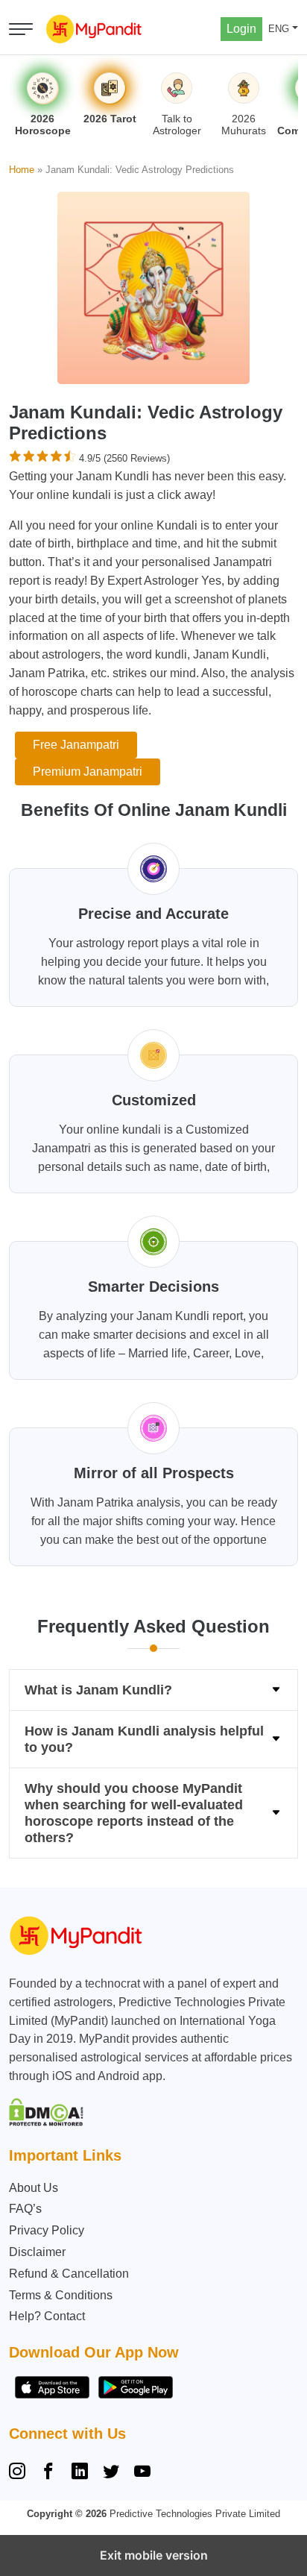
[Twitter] (111, 2473)
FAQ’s (25, 2209)
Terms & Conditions (61, 2295)
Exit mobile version (154, 2555)
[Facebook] (48, 2473)
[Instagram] (20, 2473)
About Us (34, 2188)
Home (22, 170)
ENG (279, 29)
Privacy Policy (47, 2230)
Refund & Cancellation (69, 2274)
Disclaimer (37, 2252)
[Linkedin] (80, 2473)
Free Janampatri (76, 745)
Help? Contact (47, 2316)
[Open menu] (21, 29)
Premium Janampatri (88, 772)
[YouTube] (142, 2473)
